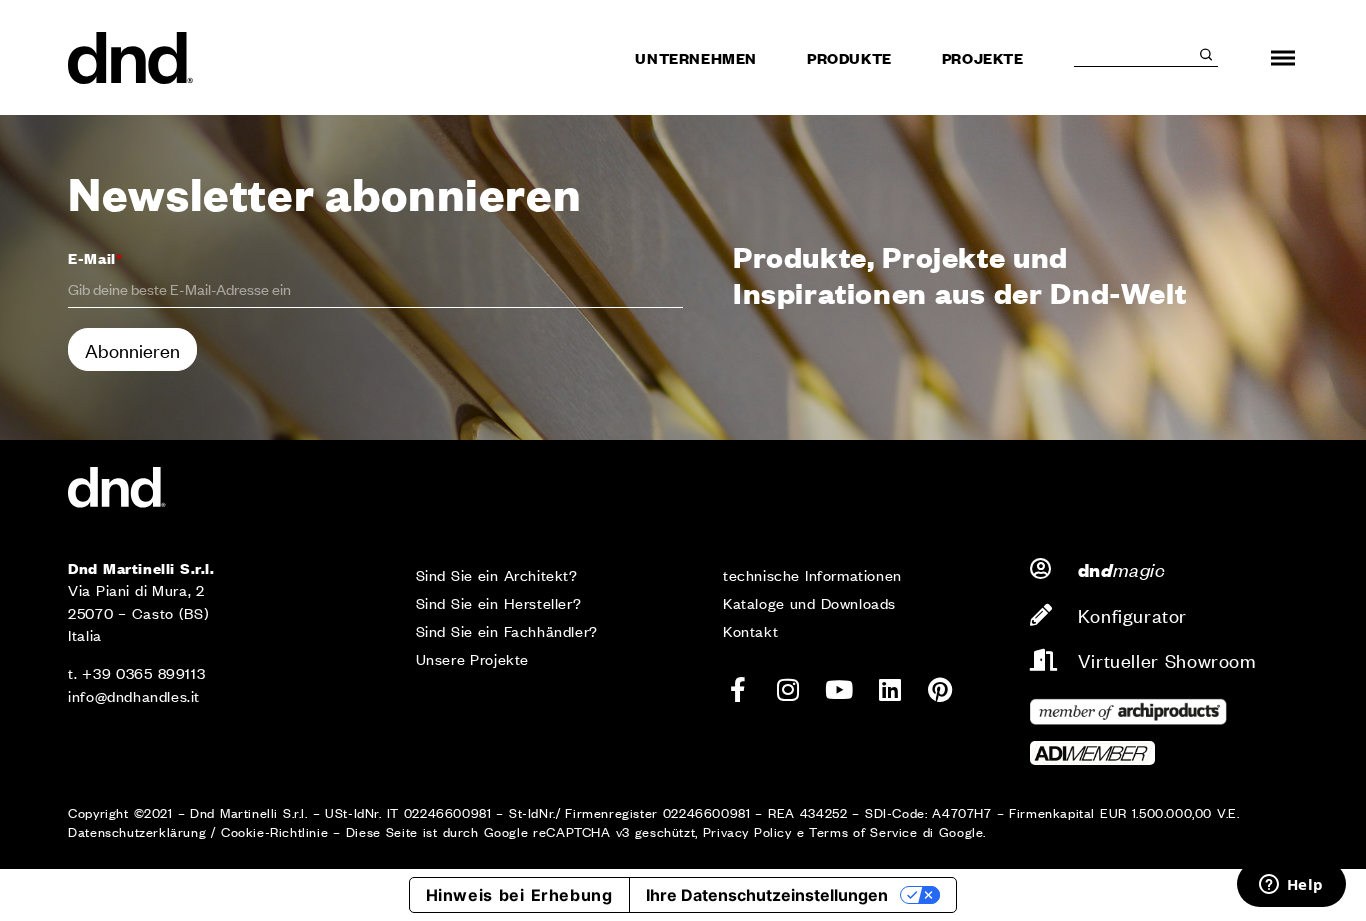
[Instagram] (789, 690)
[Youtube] (839, 690)
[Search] (1206, 55)
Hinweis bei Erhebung (519, 895)
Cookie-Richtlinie (274, 831)
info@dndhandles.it (134, 695)
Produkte (849, 57)
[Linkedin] (890, 690)
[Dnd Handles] (132, 58)
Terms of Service (863, 831)
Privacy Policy (747, 831)
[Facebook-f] (738, 690)
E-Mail (95, 257)
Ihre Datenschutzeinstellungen (767, 895)
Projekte (983, 57)
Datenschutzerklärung (137, 831)
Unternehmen (696, 57)
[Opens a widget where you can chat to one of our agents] (1291, 886)
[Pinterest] (940, 690)
